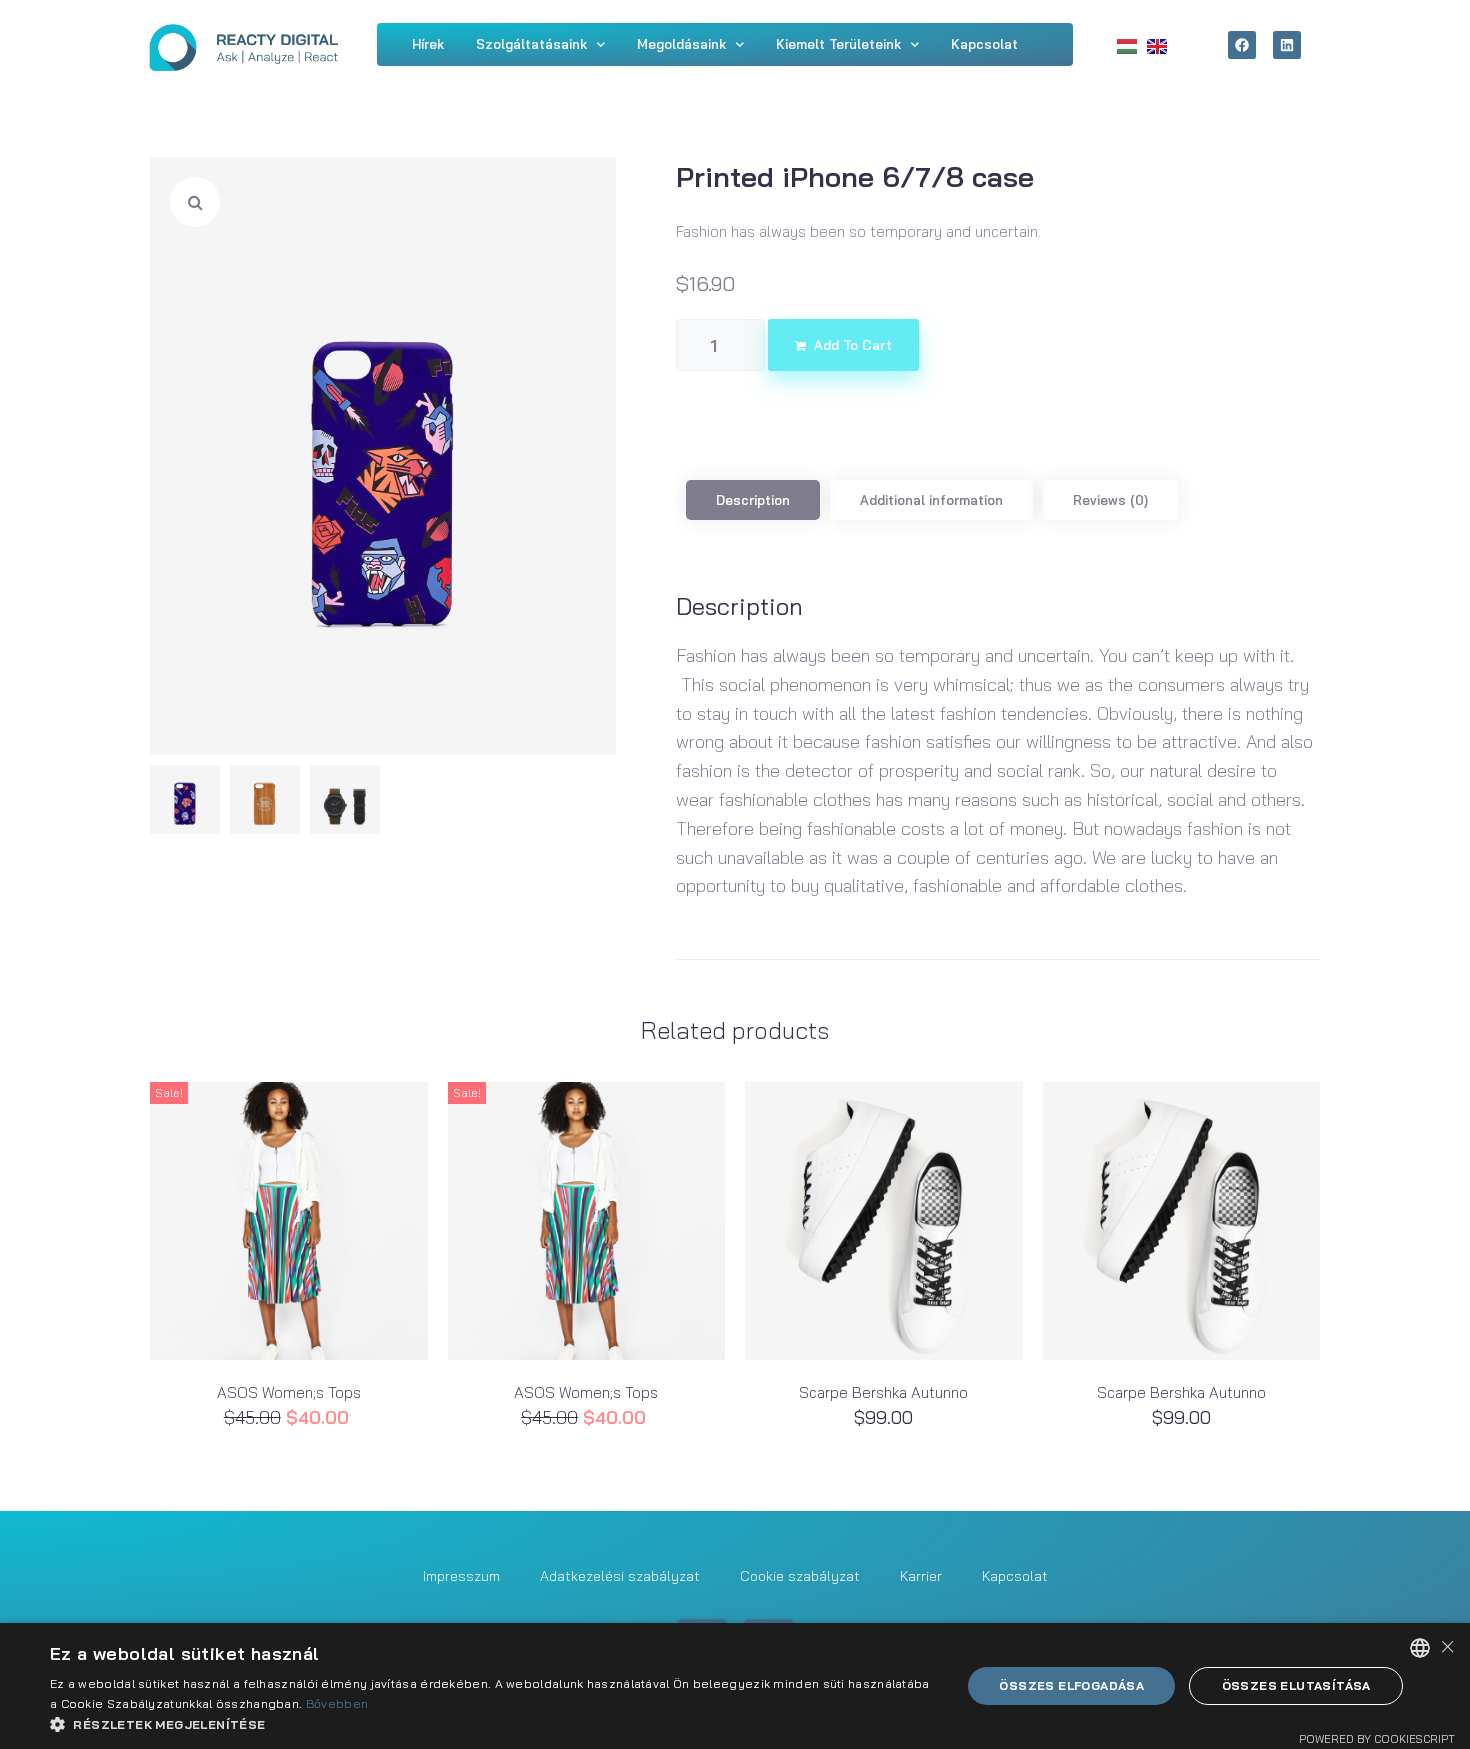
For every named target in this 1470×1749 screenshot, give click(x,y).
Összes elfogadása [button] (1071, 1685)
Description (753, 500)
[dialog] (735, 1686)
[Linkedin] (1287, 45)
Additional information (931, 500)
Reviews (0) (1110, 500)
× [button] (1447, 1646)
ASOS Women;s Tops (289, 1392)
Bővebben (337, 1703)
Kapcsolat (1015, 1576)
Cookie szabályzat (800, 1576)
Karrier (921, 1576)
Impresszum (461, 1576)
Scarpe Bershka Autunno (883, 1392)
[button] (492, 1724)
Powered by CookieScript (1377, 1739)
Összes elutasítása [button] (1296, 1685)
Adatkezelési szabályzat (620, 1576)
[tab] (753, 500)
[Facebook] (1242, 45)
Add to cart (853, 345)
